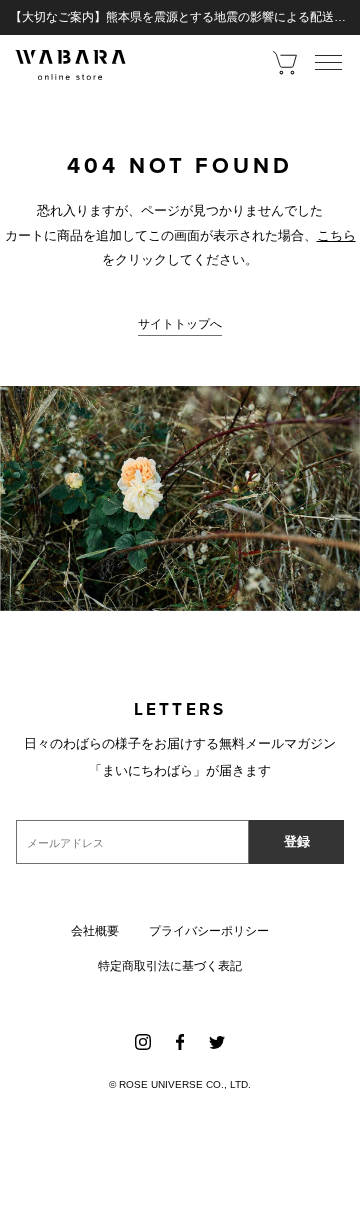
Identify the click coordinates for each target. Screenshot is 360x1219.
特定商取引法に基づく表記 (170, 966)
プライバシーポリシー (209, 931)
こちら (336, 235)
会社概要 (95, 931)
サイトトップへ (180, 324)
